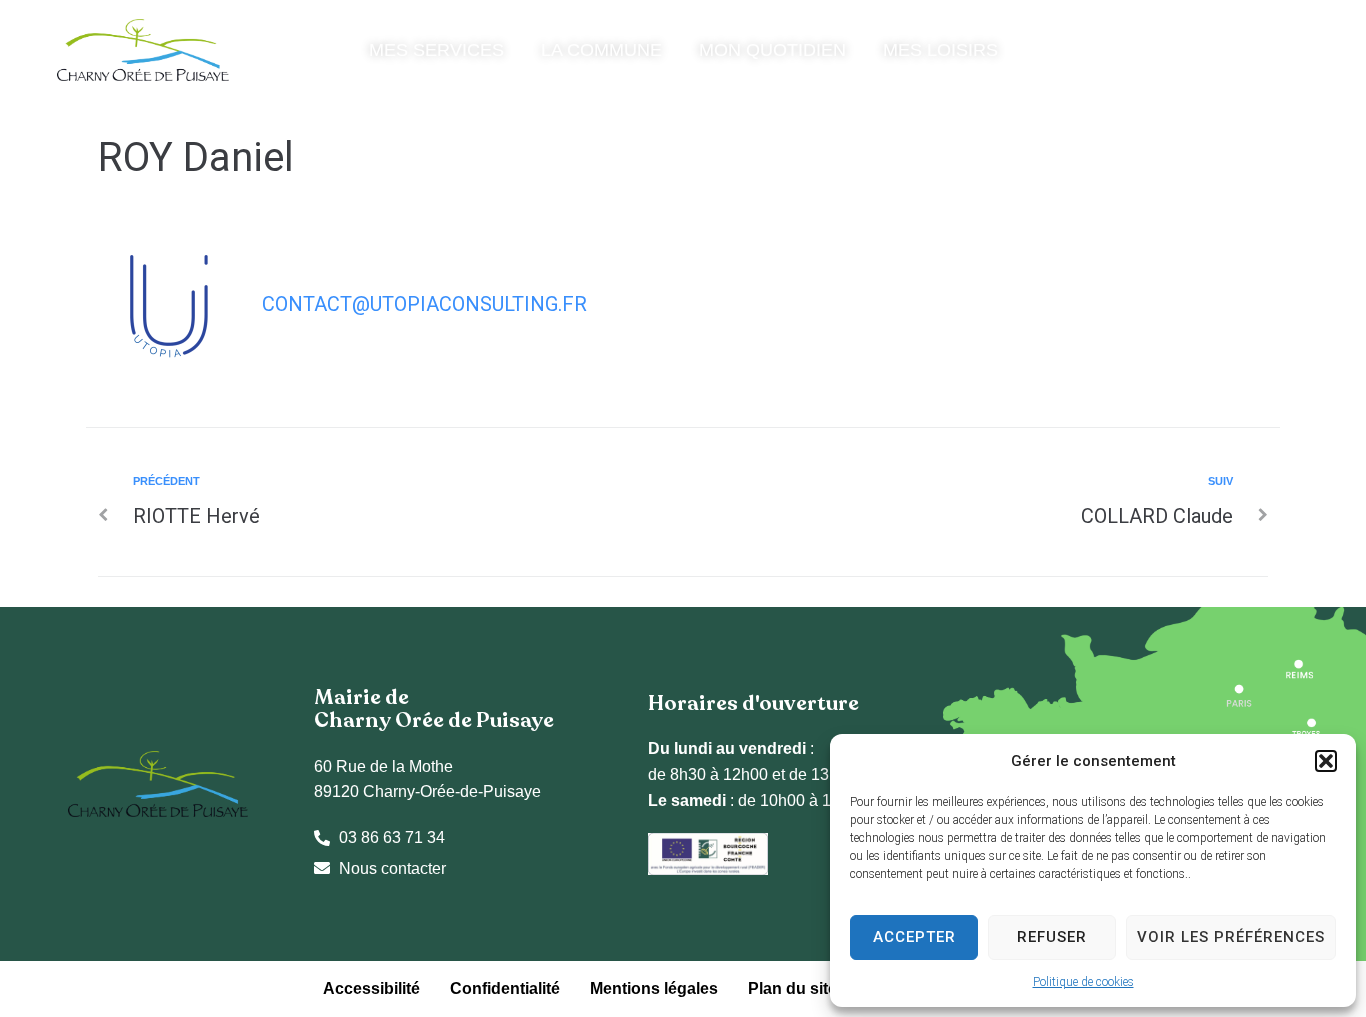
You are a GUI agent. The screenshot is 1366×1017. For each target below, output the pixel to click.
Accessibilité (371, 988)
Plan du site (792, 988)
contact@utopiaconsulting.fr (424, 304)
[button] (1326, 761)
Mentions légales (654, 988)
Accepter (914, 937)
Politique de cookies (1083, 982)
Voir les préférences (1231, 937)
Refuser (1052, 937)
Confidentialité (505, 988)
